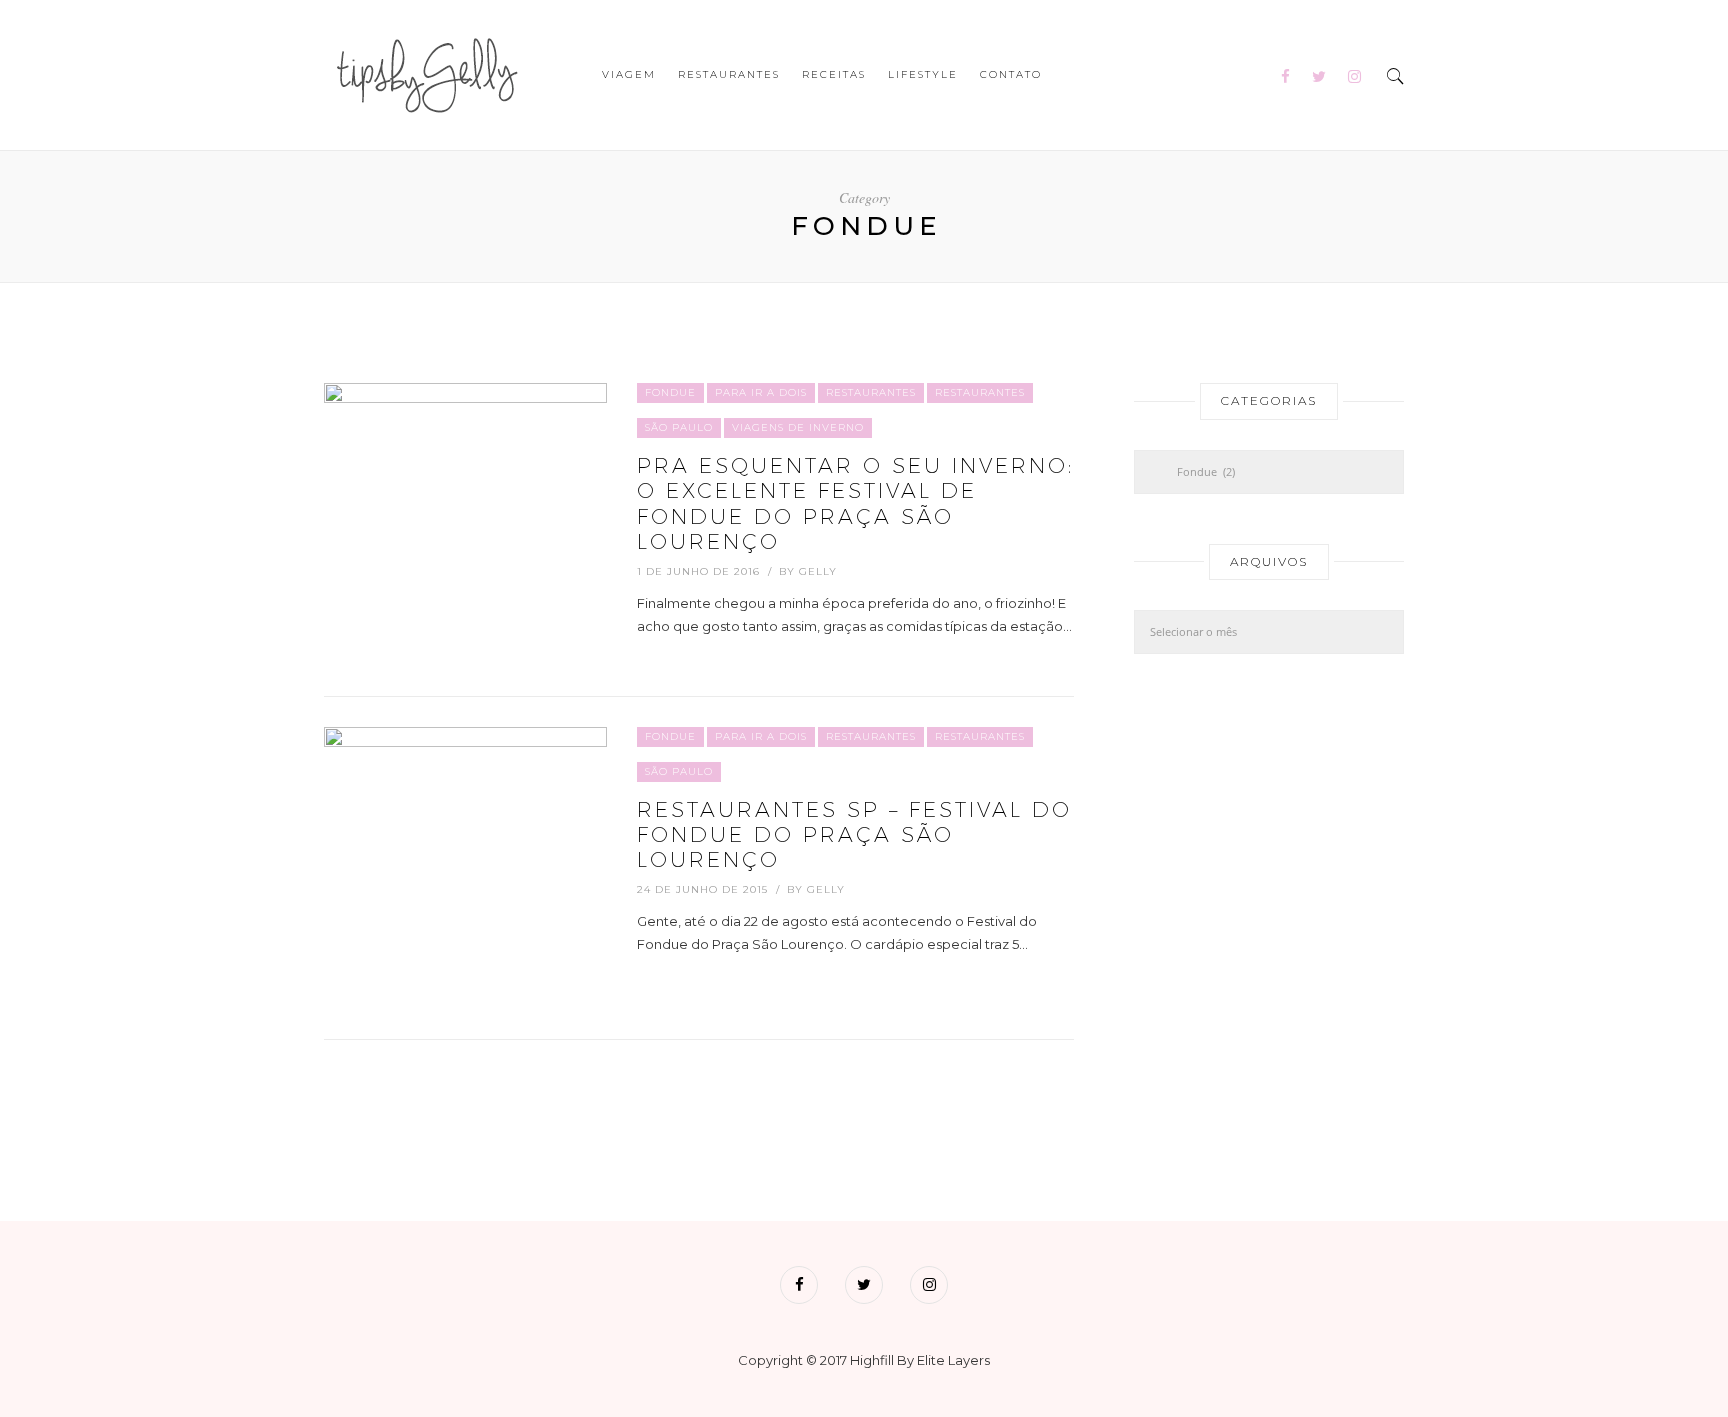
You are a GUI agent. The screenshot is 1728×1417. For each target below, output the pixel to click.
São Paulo (679, 427)
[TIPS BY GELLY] (424, 73)
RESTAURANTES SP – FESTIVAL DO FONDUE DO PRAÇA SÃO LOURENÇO (854, 834)
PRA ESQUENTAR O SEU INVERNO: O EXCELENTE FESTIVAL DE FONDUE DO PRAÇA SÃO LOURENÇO (855, 503)
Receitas (834, 74)
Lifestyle (923, 74)
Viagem (629, 74)
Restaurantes (729, 74)
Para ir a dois (761, 392)
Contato (1011, 74)
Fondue (670, 392)
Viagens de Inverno (798, 427)
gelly (818, 571)
